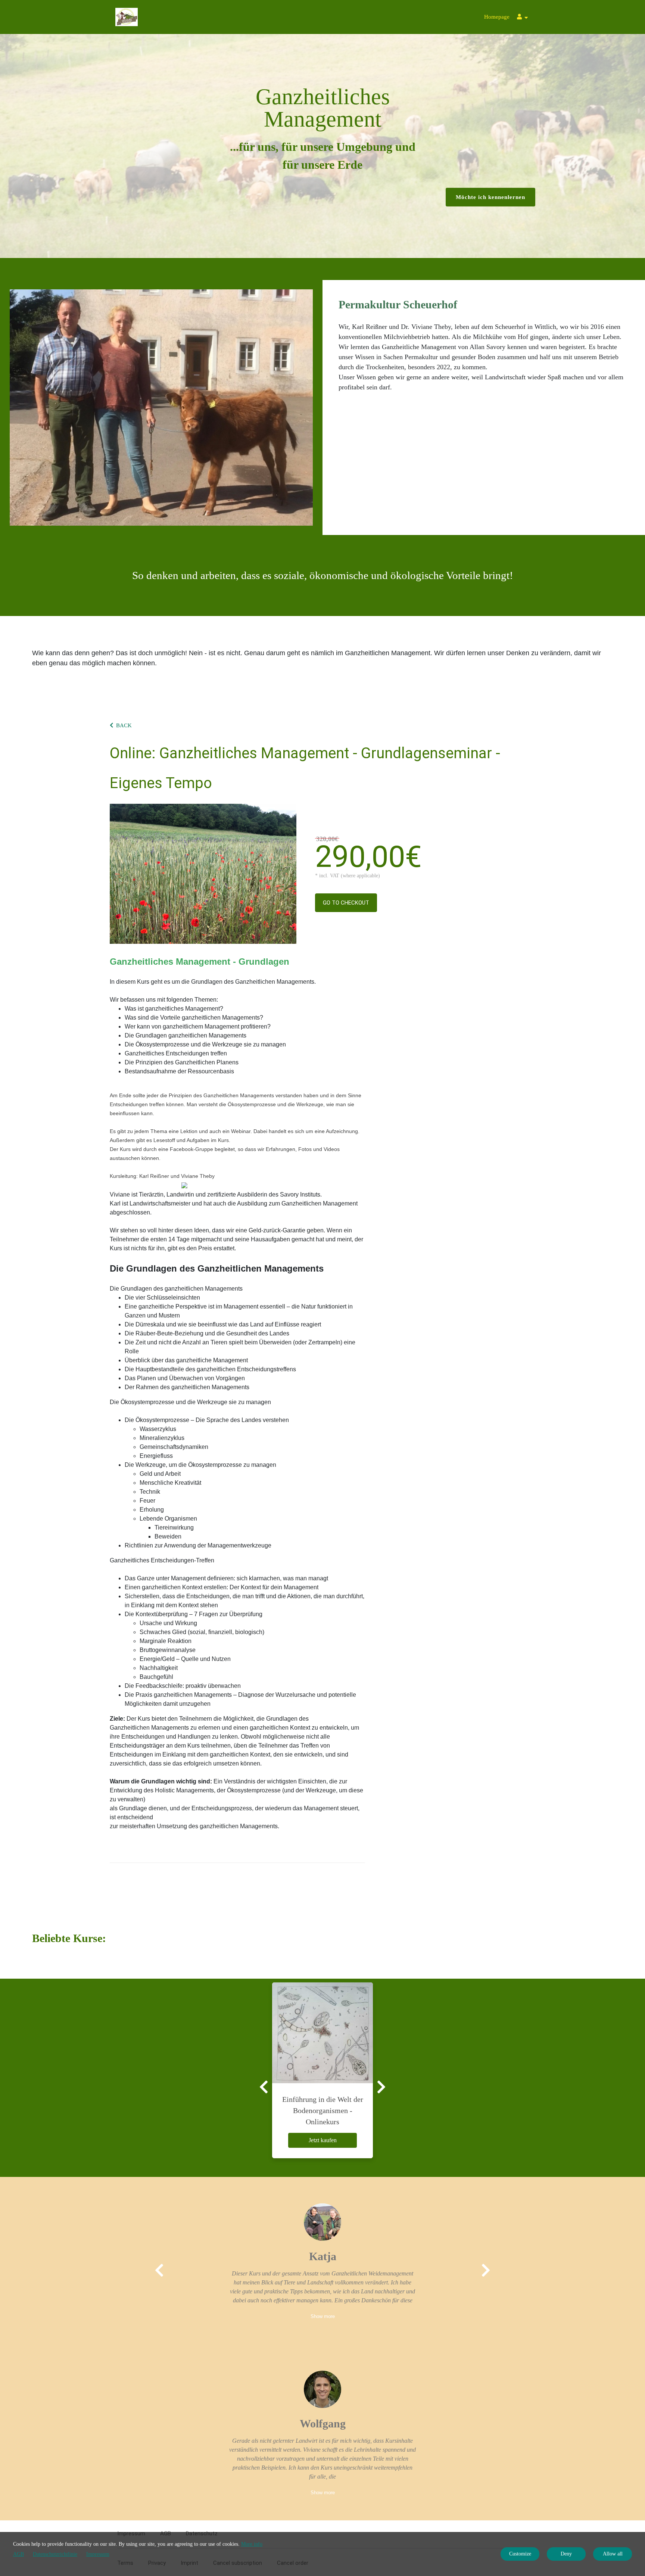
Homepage (497, 17)
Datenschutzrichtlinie (55, 2554)
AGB (18, 2554)
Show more (323, 2316)
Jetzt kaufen (323, 2140)
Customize (520, 2554)
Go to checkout (346, 903)
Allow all (613, 2554)
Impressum (98, 2554)
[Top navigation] (522, 18)
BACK (124, 725)
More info (252, 2544)
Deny (566, 2554)
